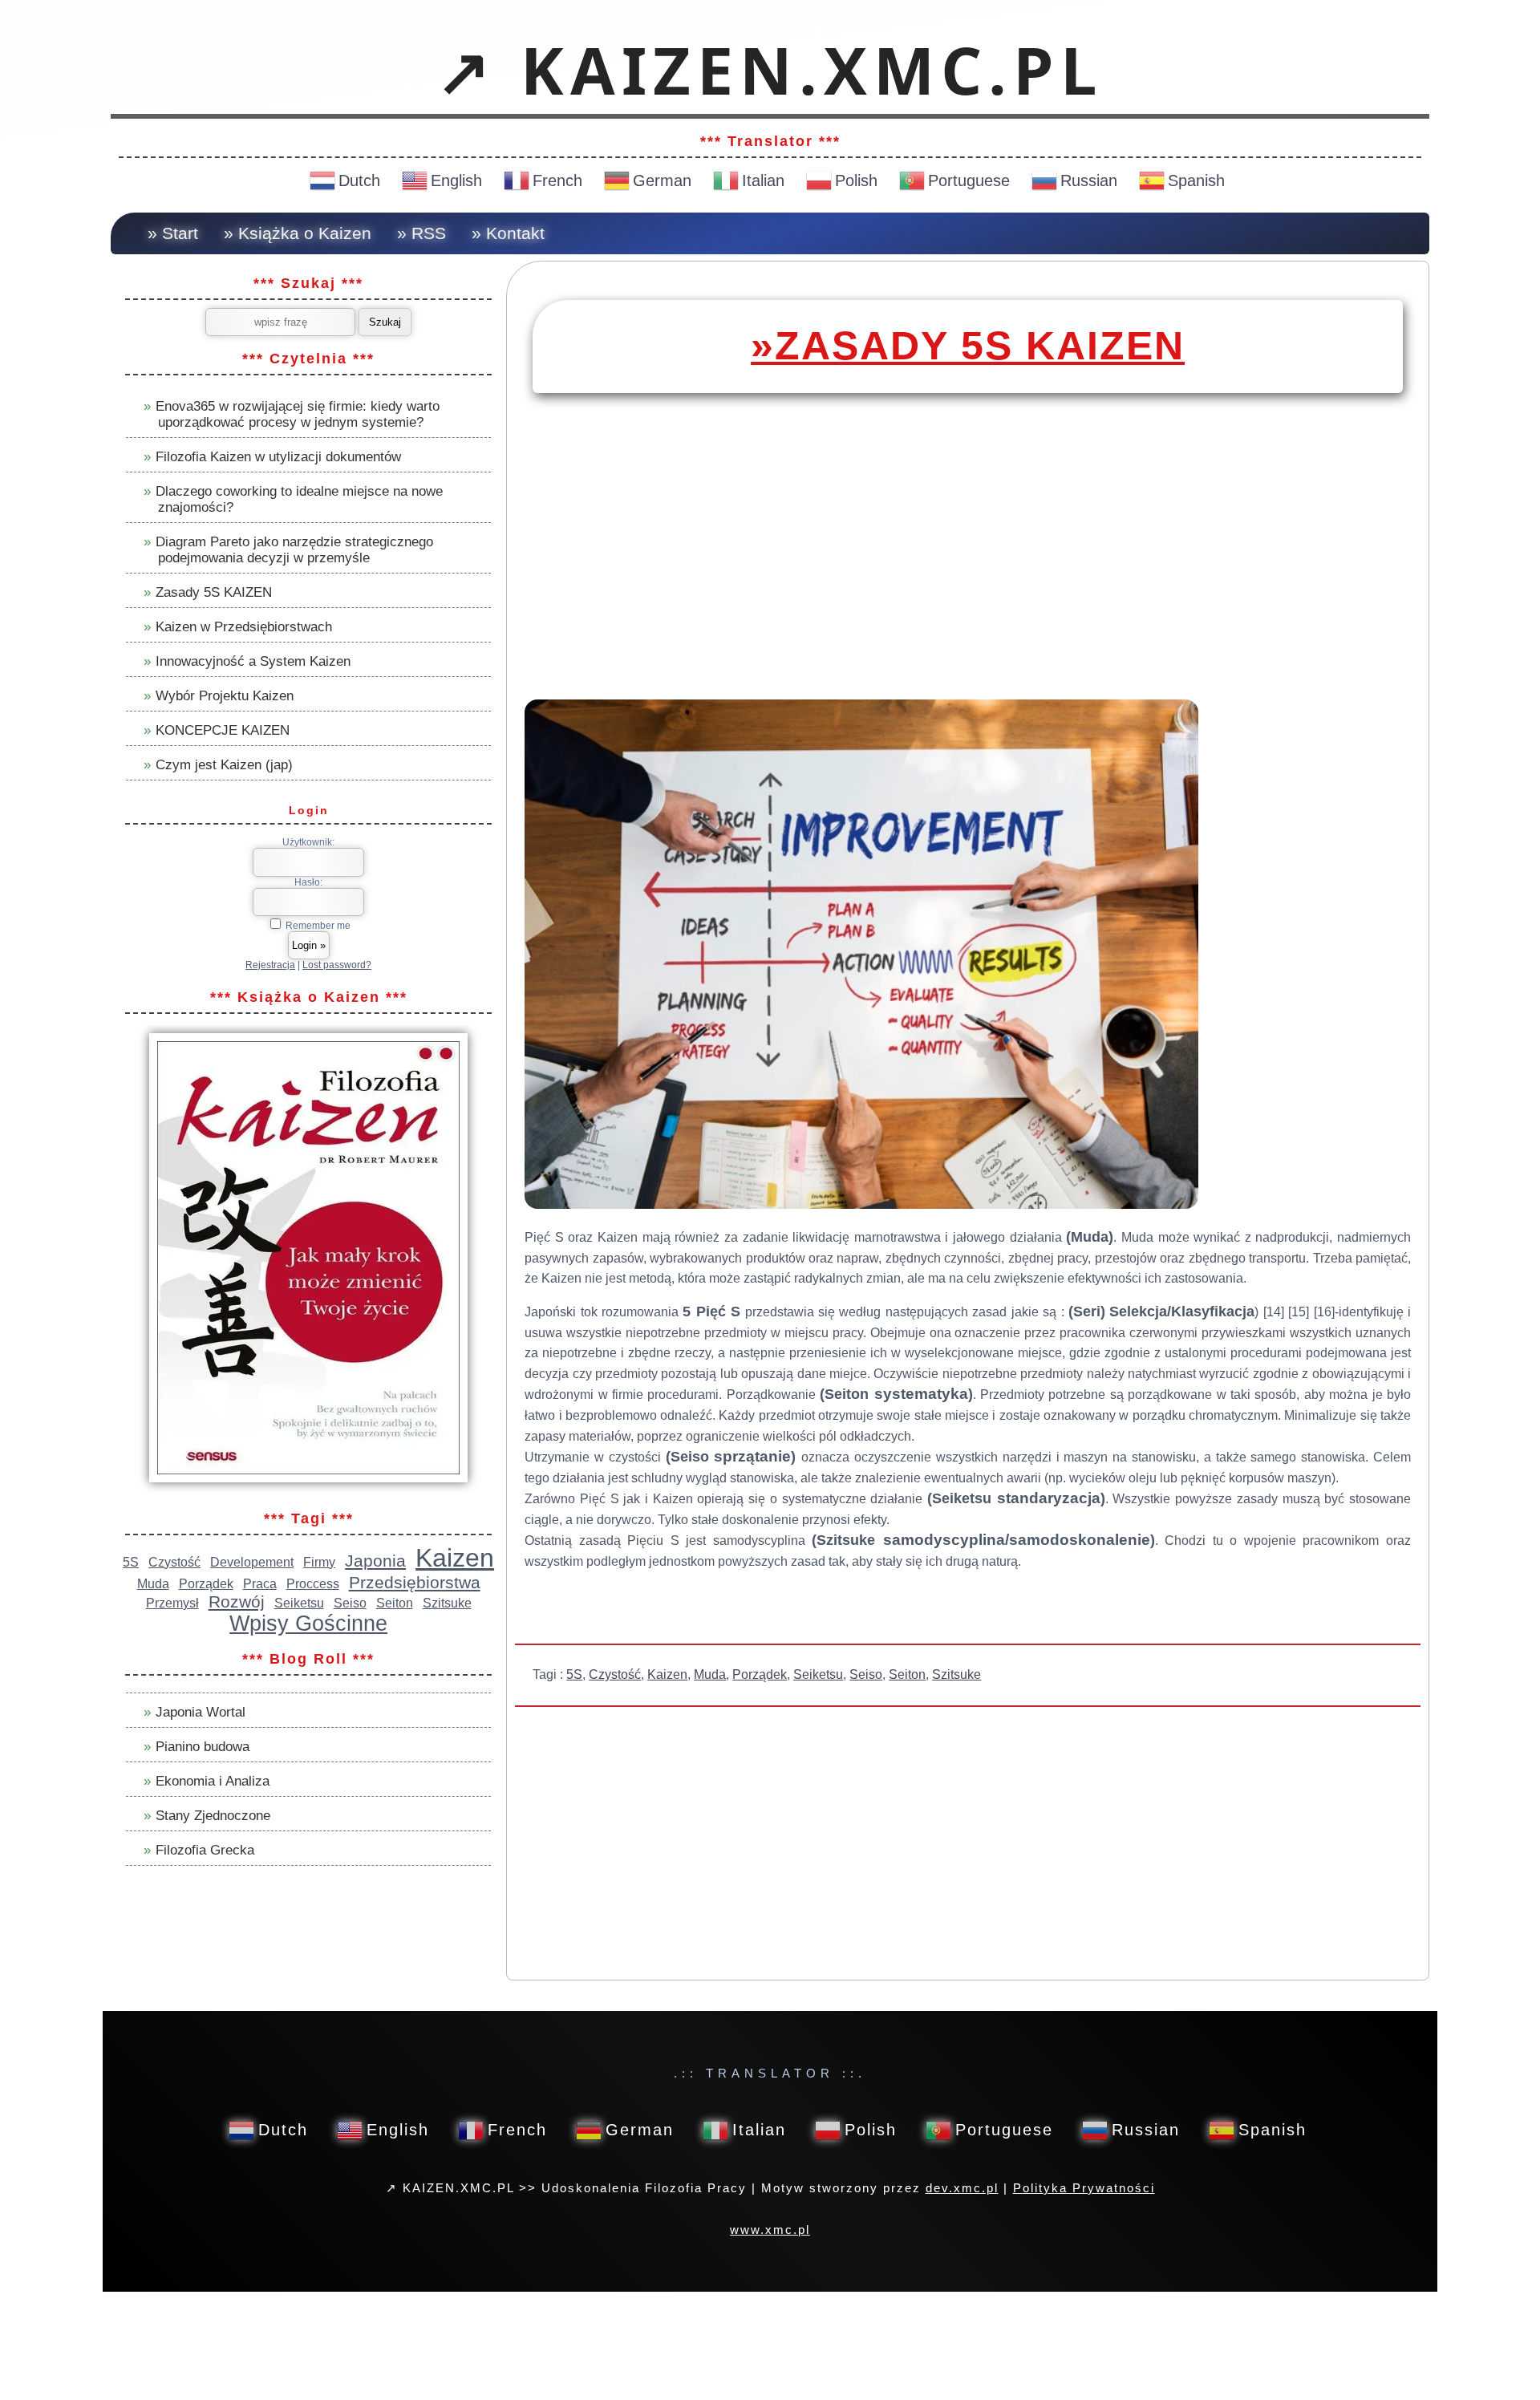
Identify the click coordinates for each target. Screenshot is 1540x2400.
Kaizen (667, 1674)
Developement (252, 1562)
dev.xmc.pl (962, 2188)
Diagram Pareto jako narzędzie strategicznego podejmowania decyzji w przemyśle (294, 550)
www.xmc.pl (770, 2230)
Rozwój (237, 1601)
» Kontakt (508, 233)
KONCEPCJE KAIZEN (223, 730)
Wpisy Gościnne (308, 1624)
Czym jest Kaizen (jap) (224, 765)
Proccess (313, 1584)
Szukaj (385, 322)
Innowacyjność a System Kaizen (253, 661)
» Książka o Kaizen (298, 233)
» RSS (421, 233)
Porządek (760, 1674)
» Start (173, 233)
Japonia (375, 1561)
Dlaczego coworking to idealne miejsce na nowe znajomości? (299, 499)
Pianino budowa (203, 1747)
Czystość (615, 1674)
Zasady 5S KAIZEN (214, 592)
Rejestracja (270, 965)
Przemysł (172, 1603)
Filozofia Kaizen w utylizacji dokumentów (278, 457)
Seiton (907, 1674)
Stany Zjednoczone (213, 1816)
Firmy (319, 1562)
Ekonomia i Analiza (213, 1781)
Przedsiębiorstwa (415, 1582)
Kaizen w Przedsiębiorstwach (244, 627)
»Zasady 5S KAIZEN (968, 346)
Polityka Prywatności (1084, 2188)
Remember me (317, 926)
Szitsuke (956, 1674)
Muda (710, 1674)
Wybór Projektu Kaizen (225, 696)
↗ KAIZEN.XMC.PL (770, 70)
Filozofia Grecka (205, 1850)
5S (574, 1674)
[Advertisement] (968, 570)
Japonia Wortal (201, 1712)
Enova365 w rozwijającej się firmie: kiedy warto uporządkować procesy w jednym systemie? (298, 414)
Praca (260, 1584)
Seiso (866, 1674)
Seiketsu (818, 1674)
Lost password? (337, 965)
